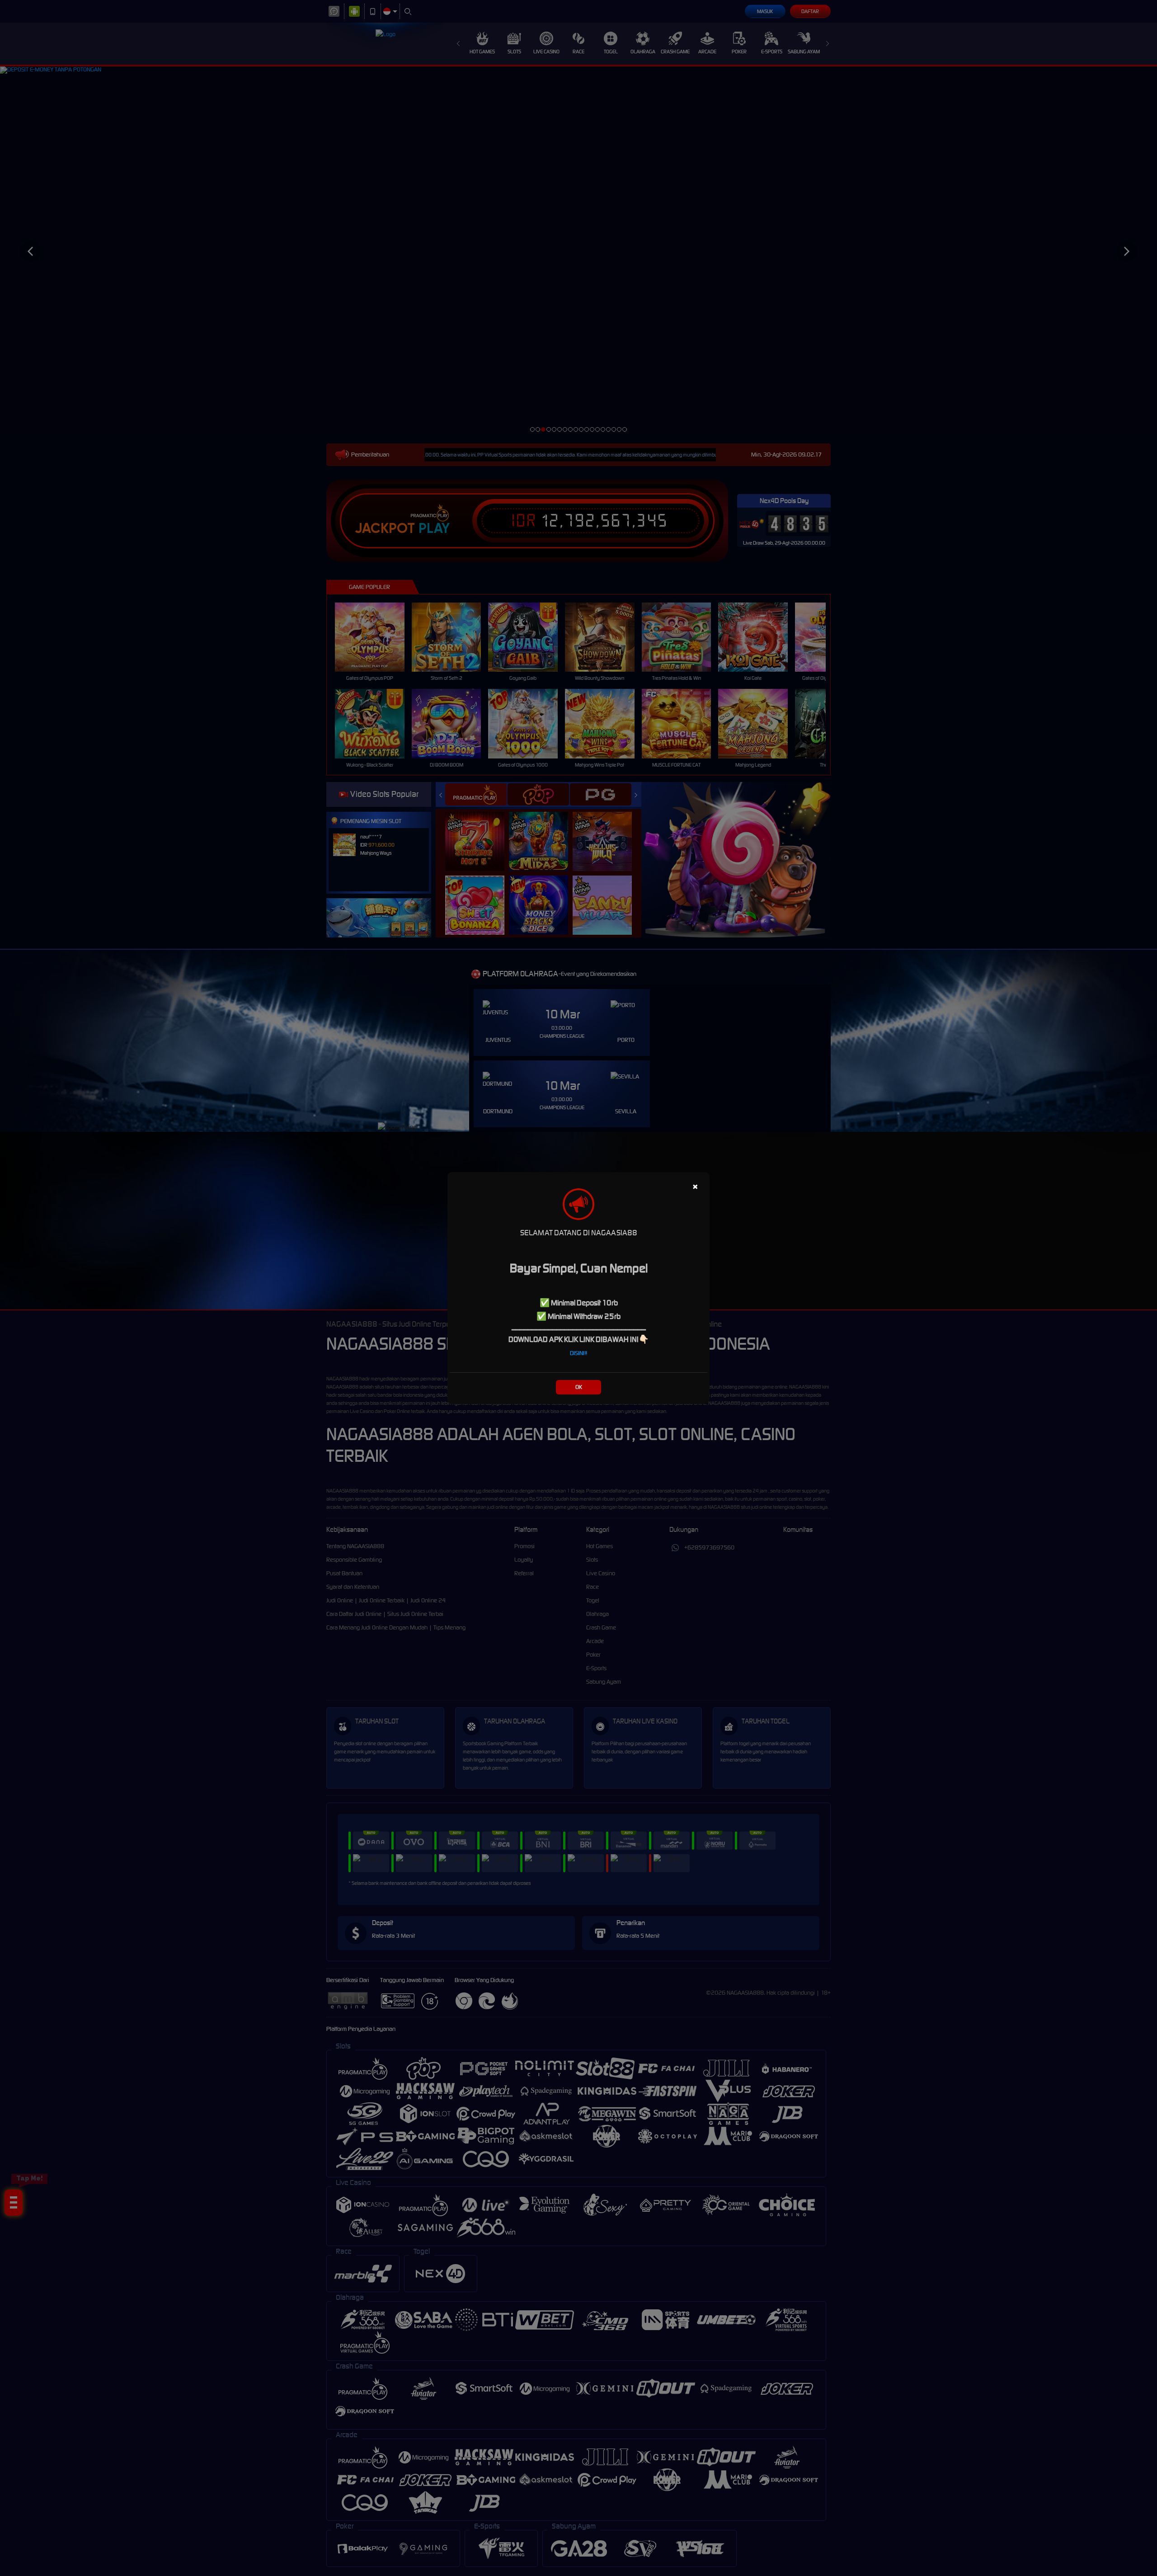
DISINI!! (578, 1353)
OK (579, 1387)
